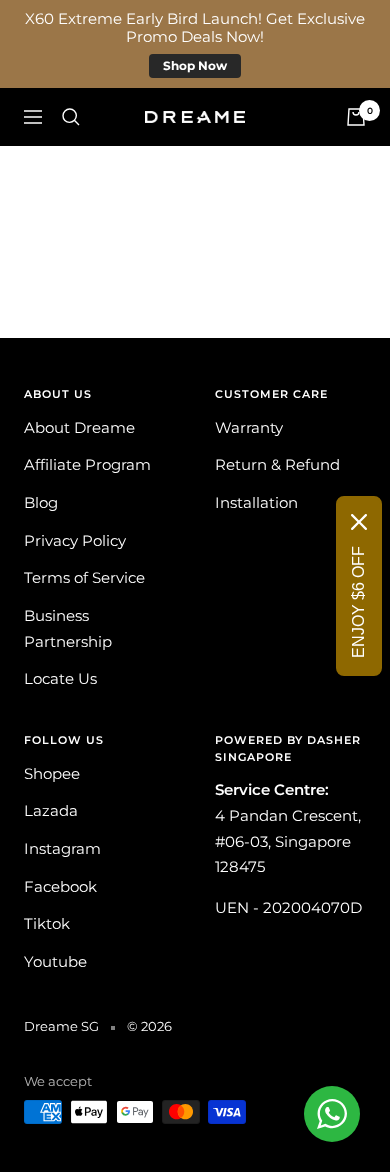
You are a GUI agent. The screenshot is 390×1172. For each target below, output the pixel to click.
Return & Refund (277, 464)
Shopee (52, 773)
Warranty (249, 427)
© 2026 (149, 1026)
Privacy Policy (75, 540)
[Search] (71, 117)
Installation (256, 502)
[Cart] (356, 117)
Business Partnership (68, 628)
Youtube (55, 961)
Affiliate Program (87, 464)
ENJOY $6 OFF (358, 602)
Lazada (51, 810)
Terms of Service (84, 577)
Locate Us (60, 678)
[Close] (359, 522)
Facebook (60, 886)
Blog (41, 502)
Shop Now (195, 65)
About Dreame (79, 427)
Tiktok (47, 923)
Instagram (62, 848)
